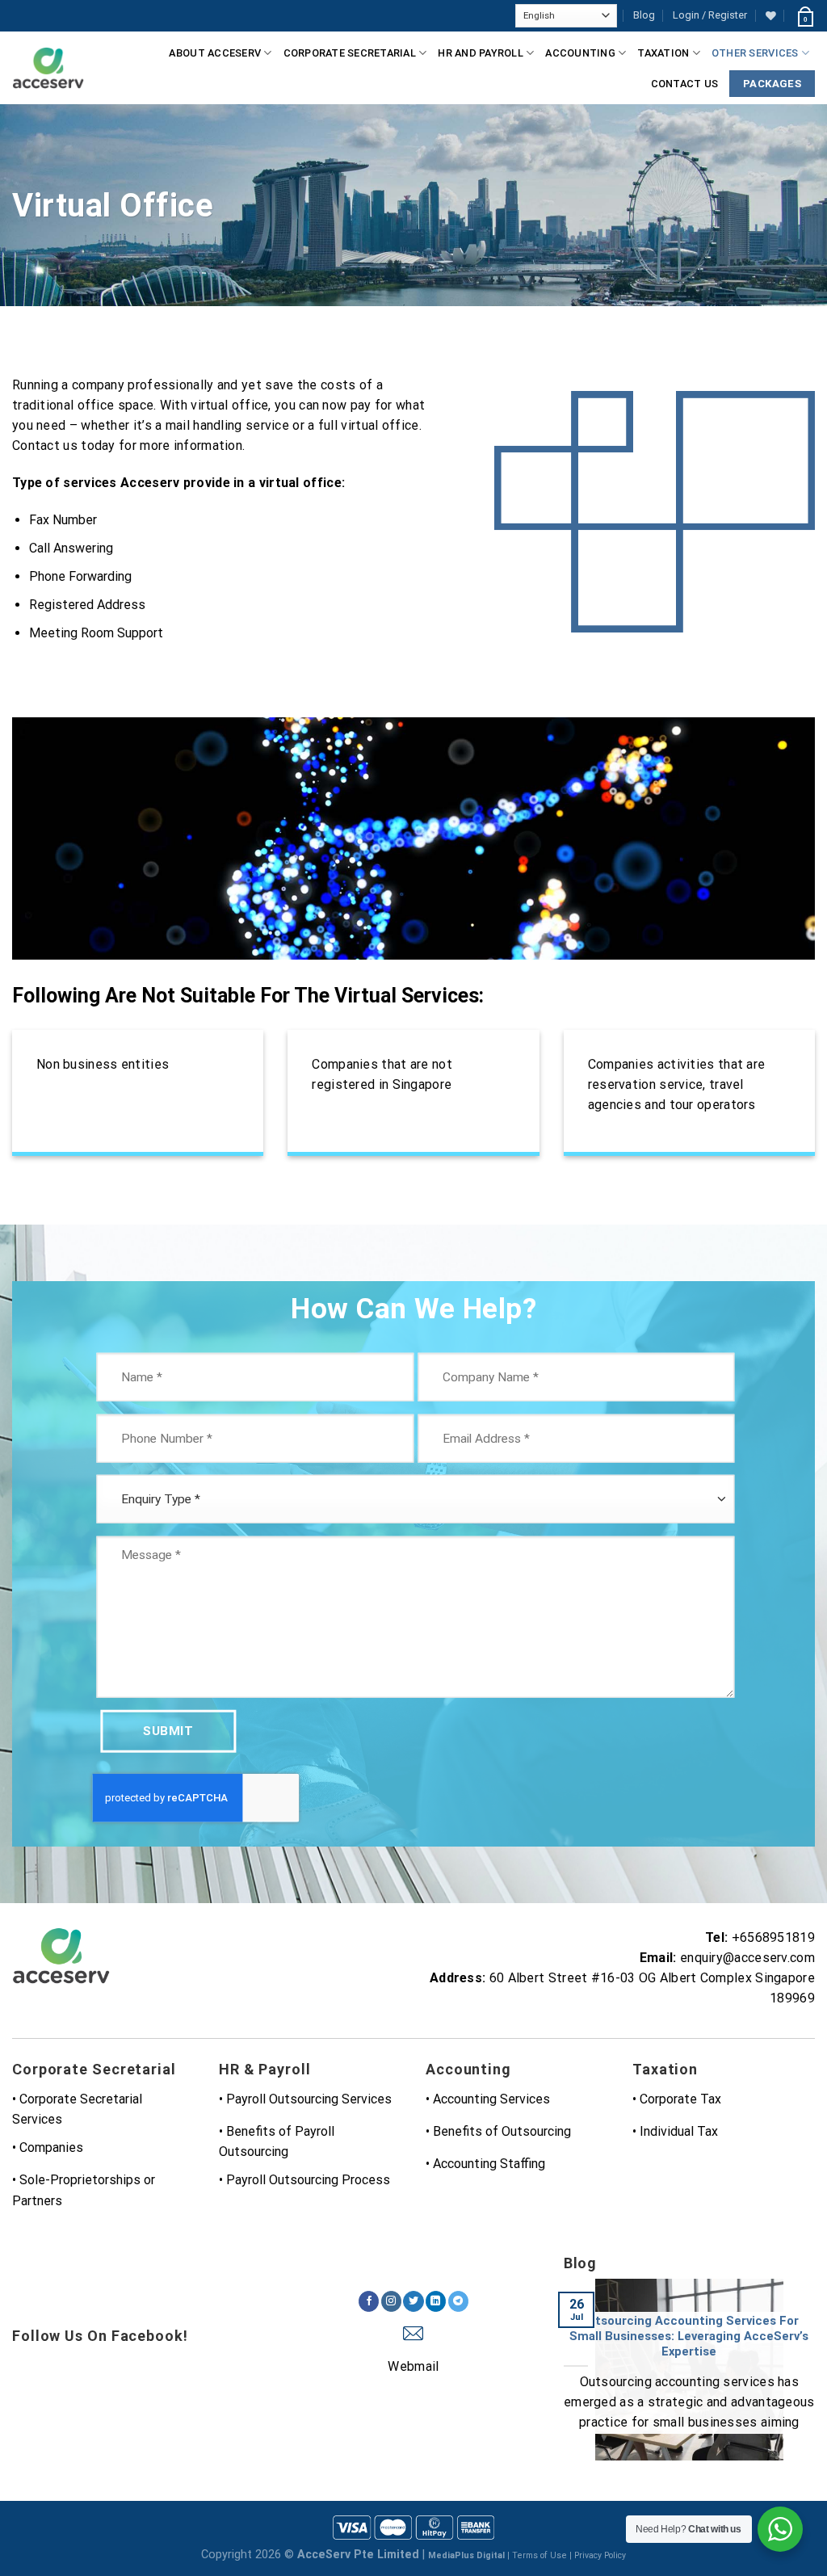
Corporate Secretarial (350, 53)
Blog (644, 15)
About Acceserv (215, 53)
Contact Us (685, 84)
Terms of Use (539, 2555)
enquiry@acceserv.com (747, 1958)
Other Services (755, 53)
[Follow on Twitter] (413, 2301)
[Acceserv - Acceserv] (48, 68)
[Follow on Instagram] (391, 2301)
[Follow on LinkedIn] (436, 2301)
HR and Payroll (481, 53)
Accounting (580, 53)
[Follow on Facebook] (369, 2301)
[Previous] (560, 2380)
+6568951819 (773, 1937)
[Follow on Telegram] (458, 2301)
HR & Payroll (265, 2069)
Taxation (663, 53)
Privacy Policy (600, 2555)
